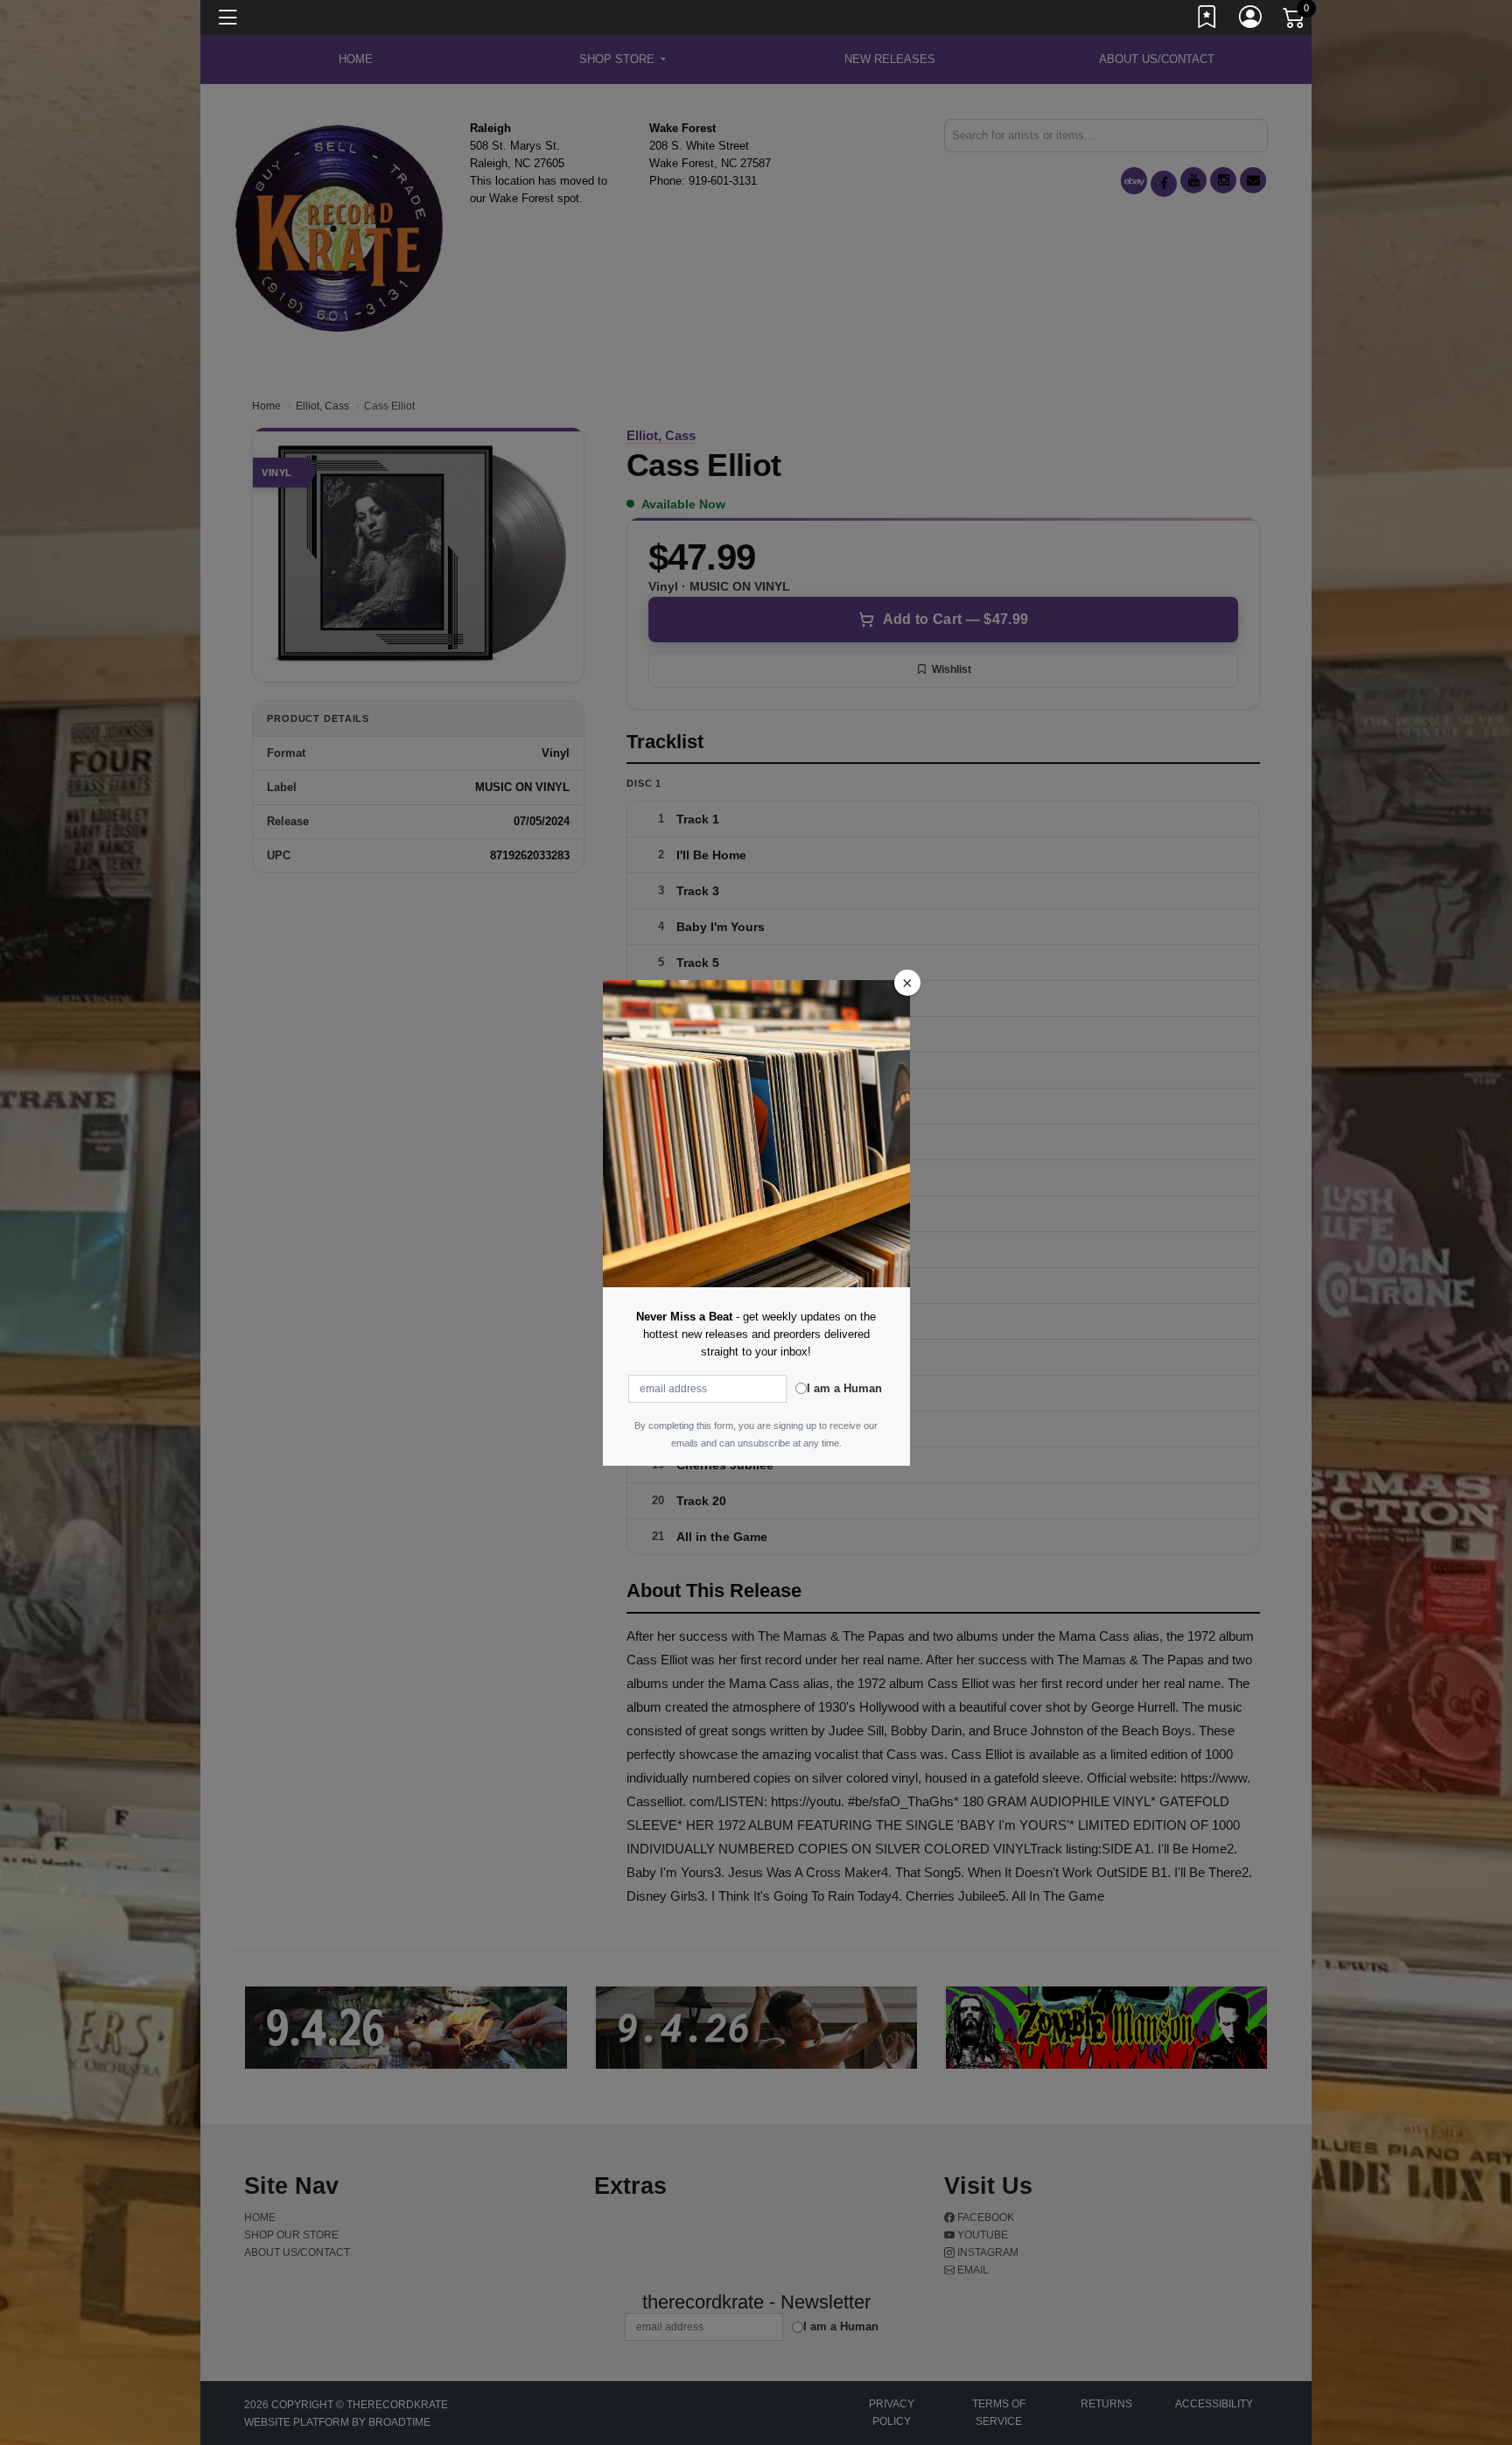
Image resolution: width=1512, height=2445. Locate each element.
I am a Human (844, 1388)
